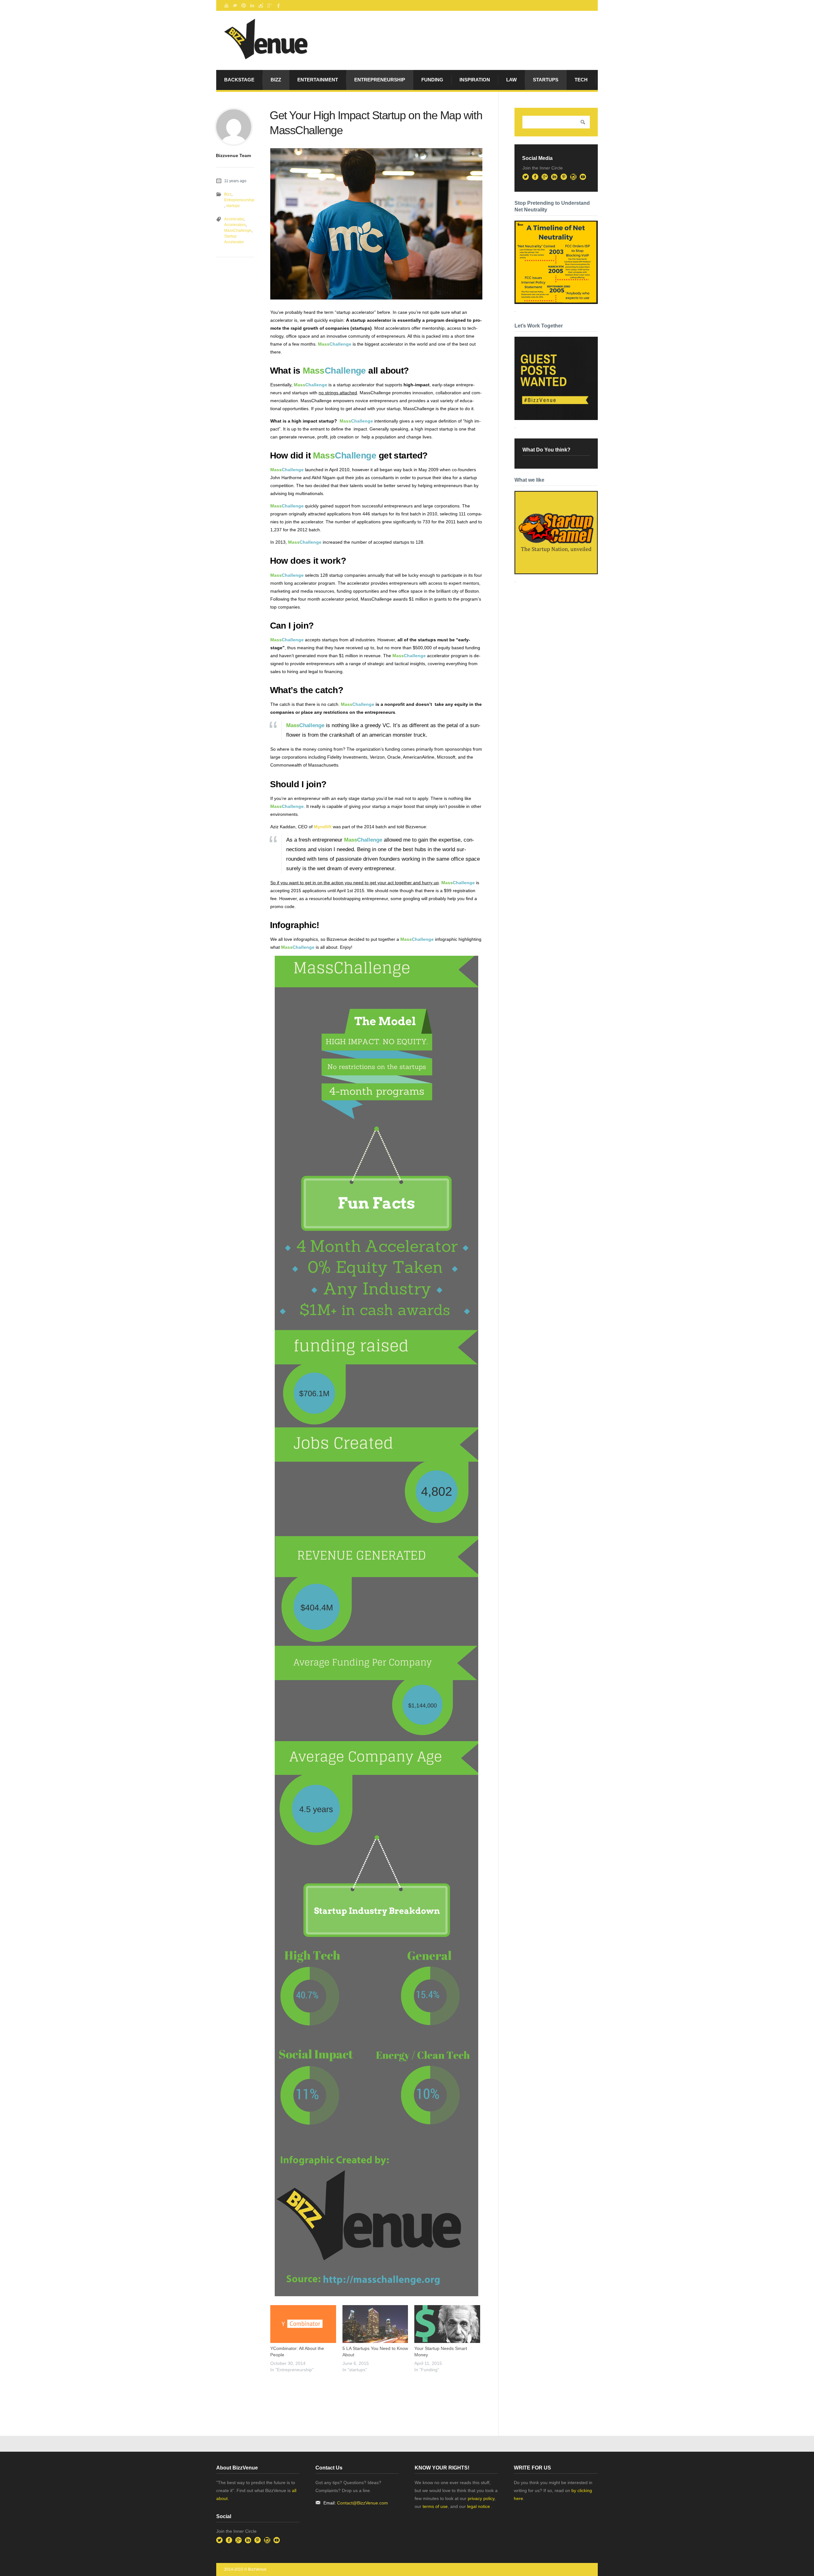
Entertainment (318, 80)
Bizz (276, 80)
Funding (432, 80)
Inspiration (475, 80)
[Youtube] (226, 5)
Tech (581, 80)
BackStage (239, 80)
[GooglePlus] (269, 5)
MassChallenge (238, 231)
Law (511, 80)
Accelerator (234, 219)
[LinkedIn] (252, 5)
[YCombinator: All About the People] (303, 2324)
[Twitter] (235, 5)
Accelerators (235, 225)
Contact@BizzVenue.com (362, 2503)
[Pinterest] (244, 5)
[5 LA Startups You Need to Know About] (375, 2324)
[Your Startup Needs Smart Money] (447, 2324)
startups (546, 80)
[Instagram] (261, 5)
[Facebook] (278, 5)
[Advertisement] (345, 2391)
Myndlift (323, 827)
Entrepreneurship (380, 80)
